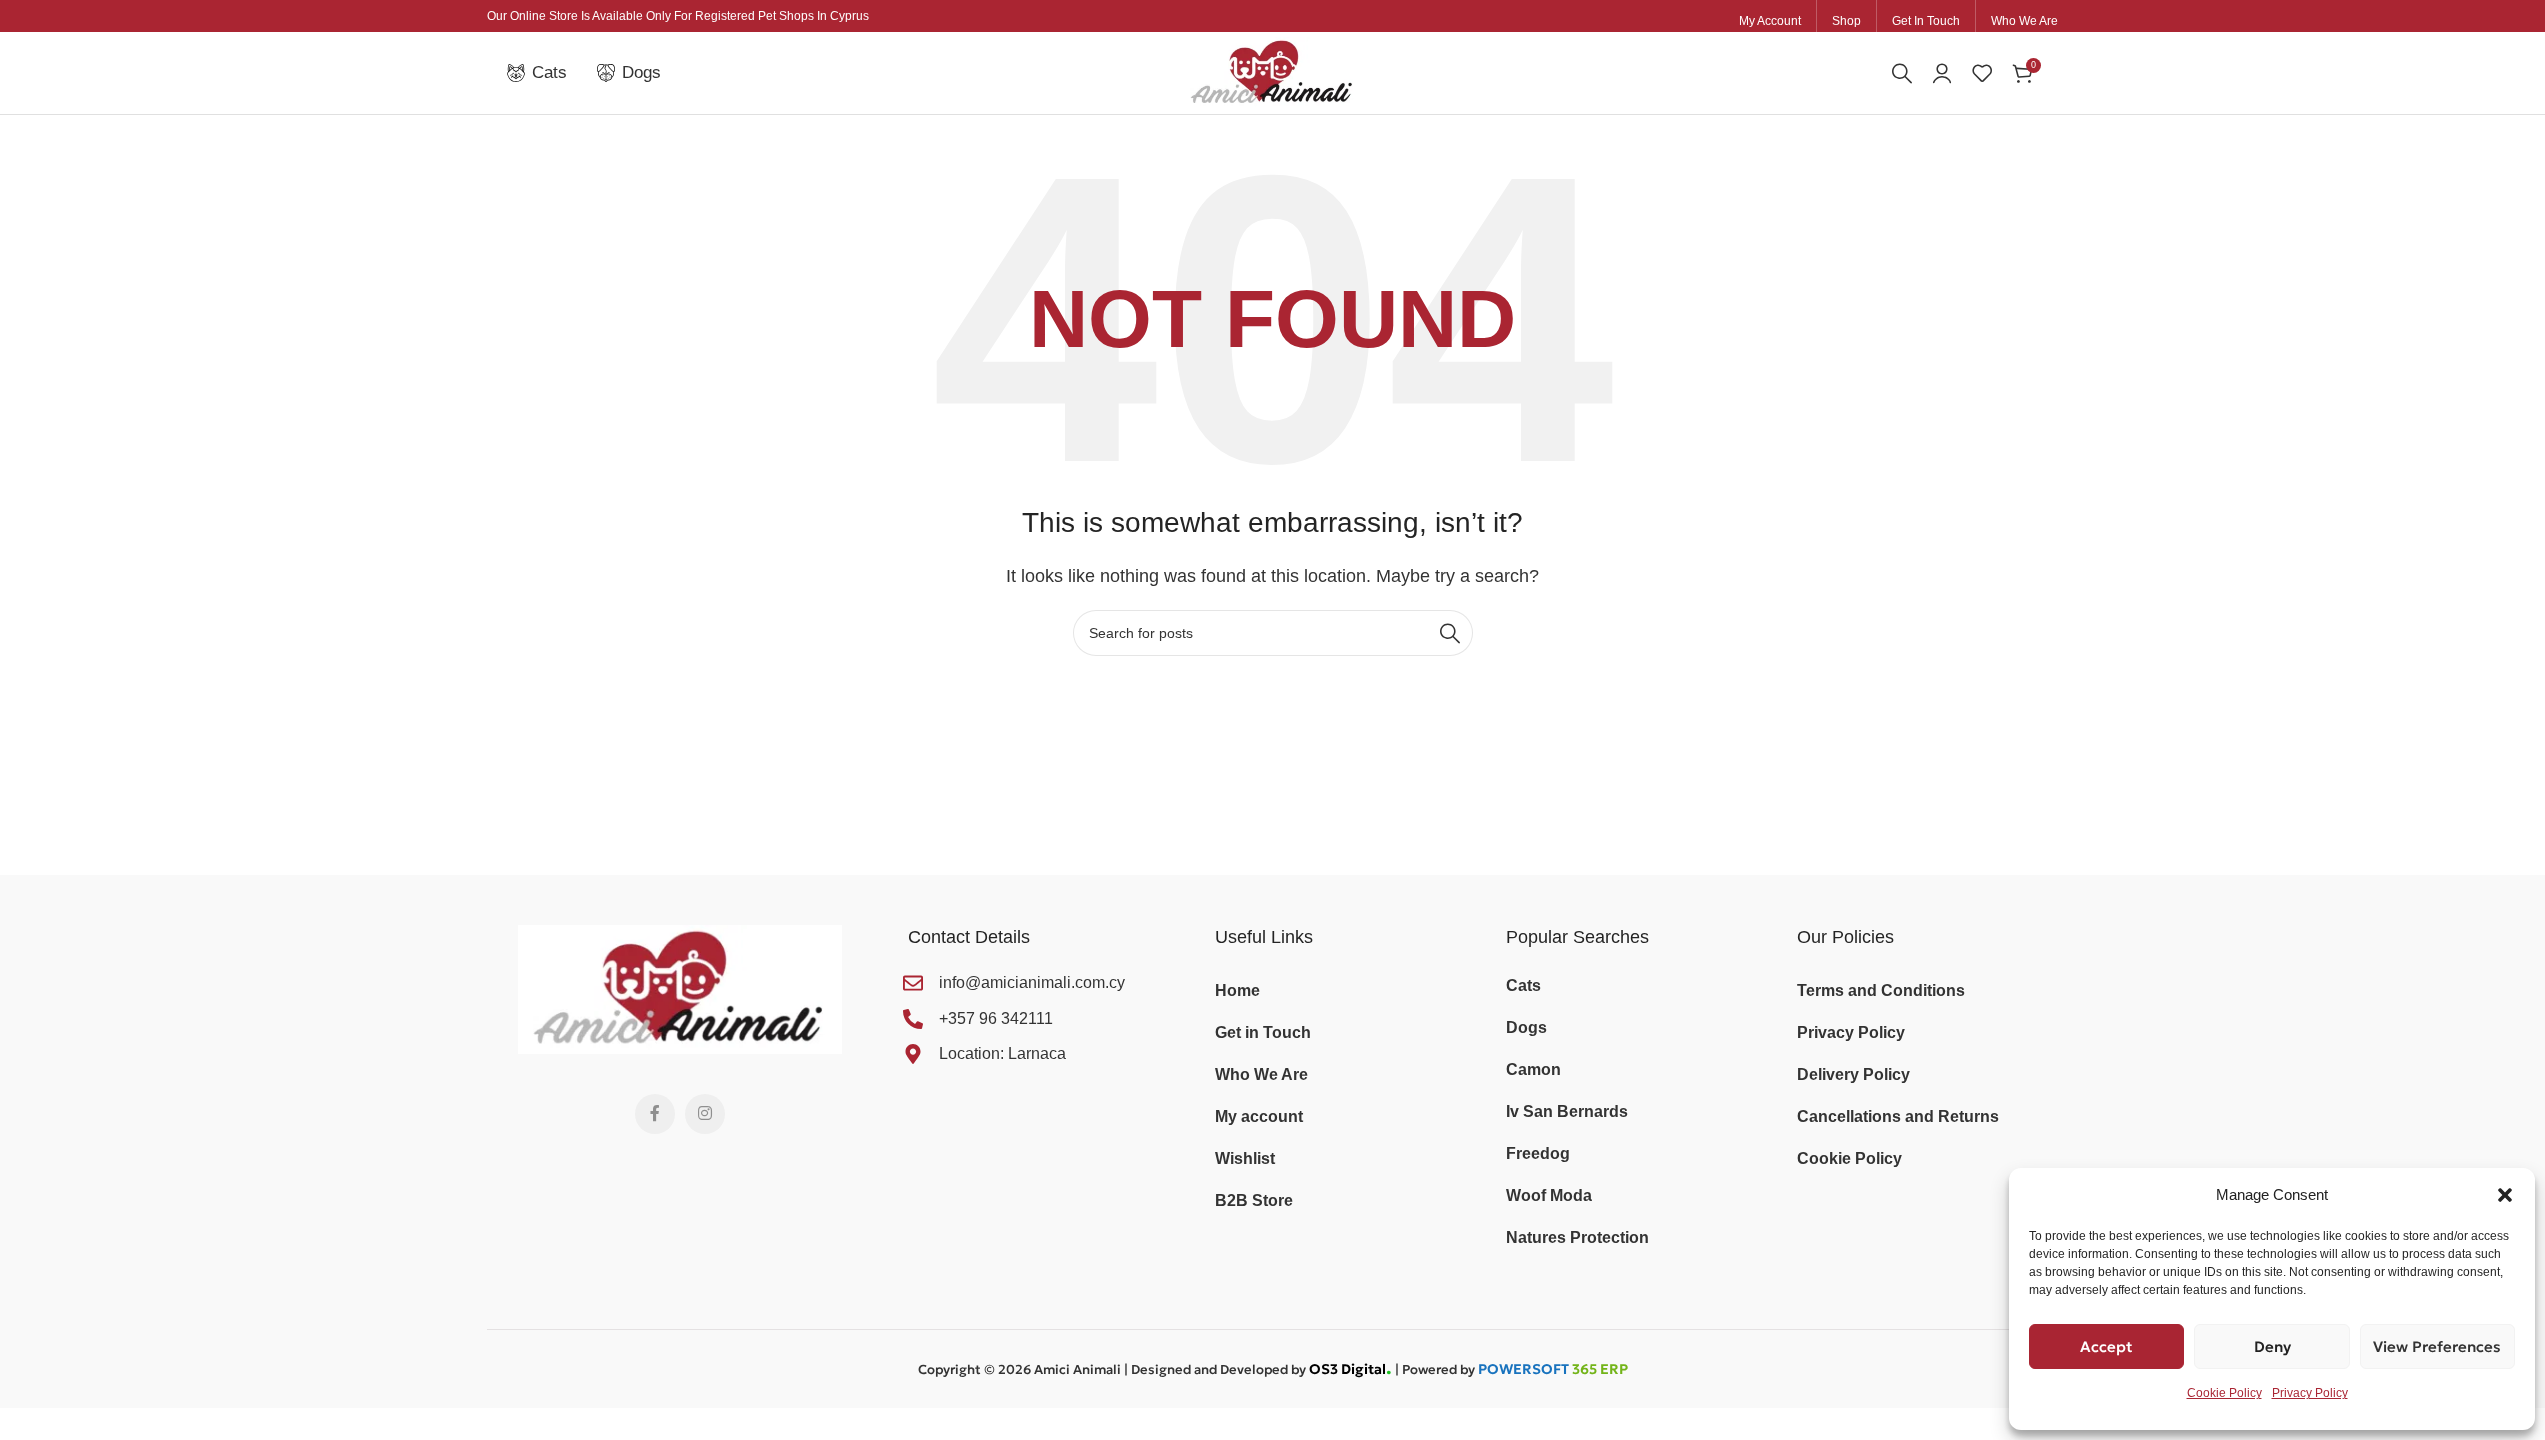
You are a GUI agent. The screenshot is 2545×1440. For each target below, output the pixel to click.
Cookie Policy (2224, 1393)
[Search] (1902, 73)
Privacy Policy (2310, 1393)
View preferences (2437, 1346)
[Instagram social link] (705, 1114)
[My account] (1942, 73)
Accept (2106, 1346)
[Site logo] (1272, 71)
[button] (2505, 1195)
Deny (2272, 1346)
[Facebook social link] (655, 1114)
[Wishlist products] (1982, 73)
